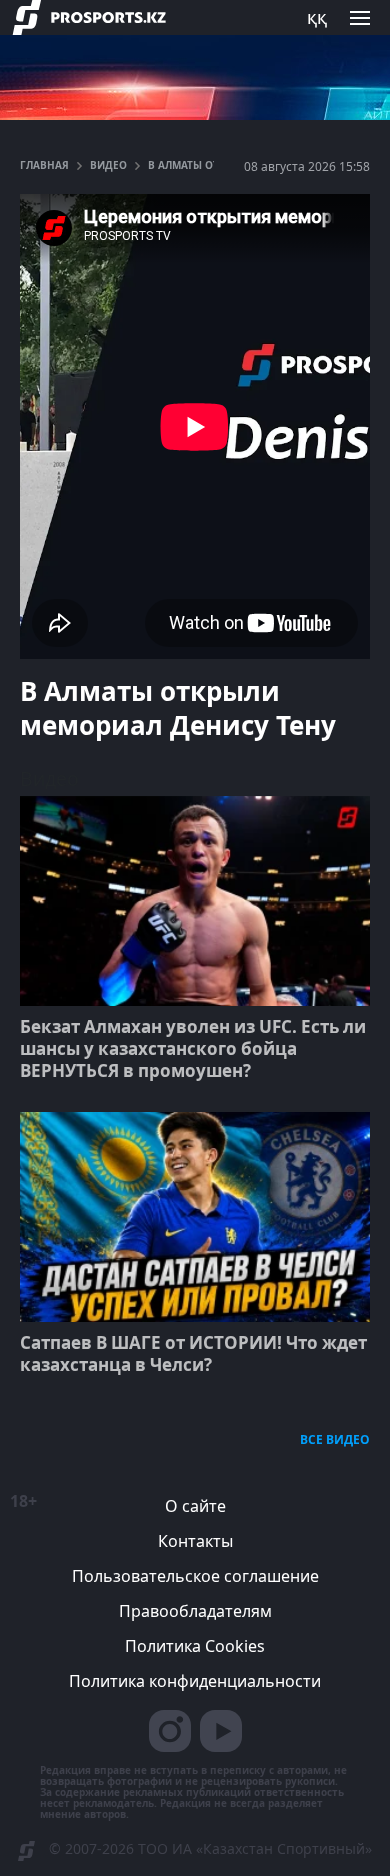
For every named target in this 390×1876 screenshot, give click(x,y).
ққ (317, 17)
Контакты (195, 1541)
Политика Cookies (195, 1646)
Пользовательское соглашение (195, 1576)
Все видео (335, 1439)
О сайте (195, 1506)
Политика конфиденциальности (195, 1681)
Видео (108, 165)
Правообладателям (195, 1611)
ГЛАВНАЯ (44, 165)
